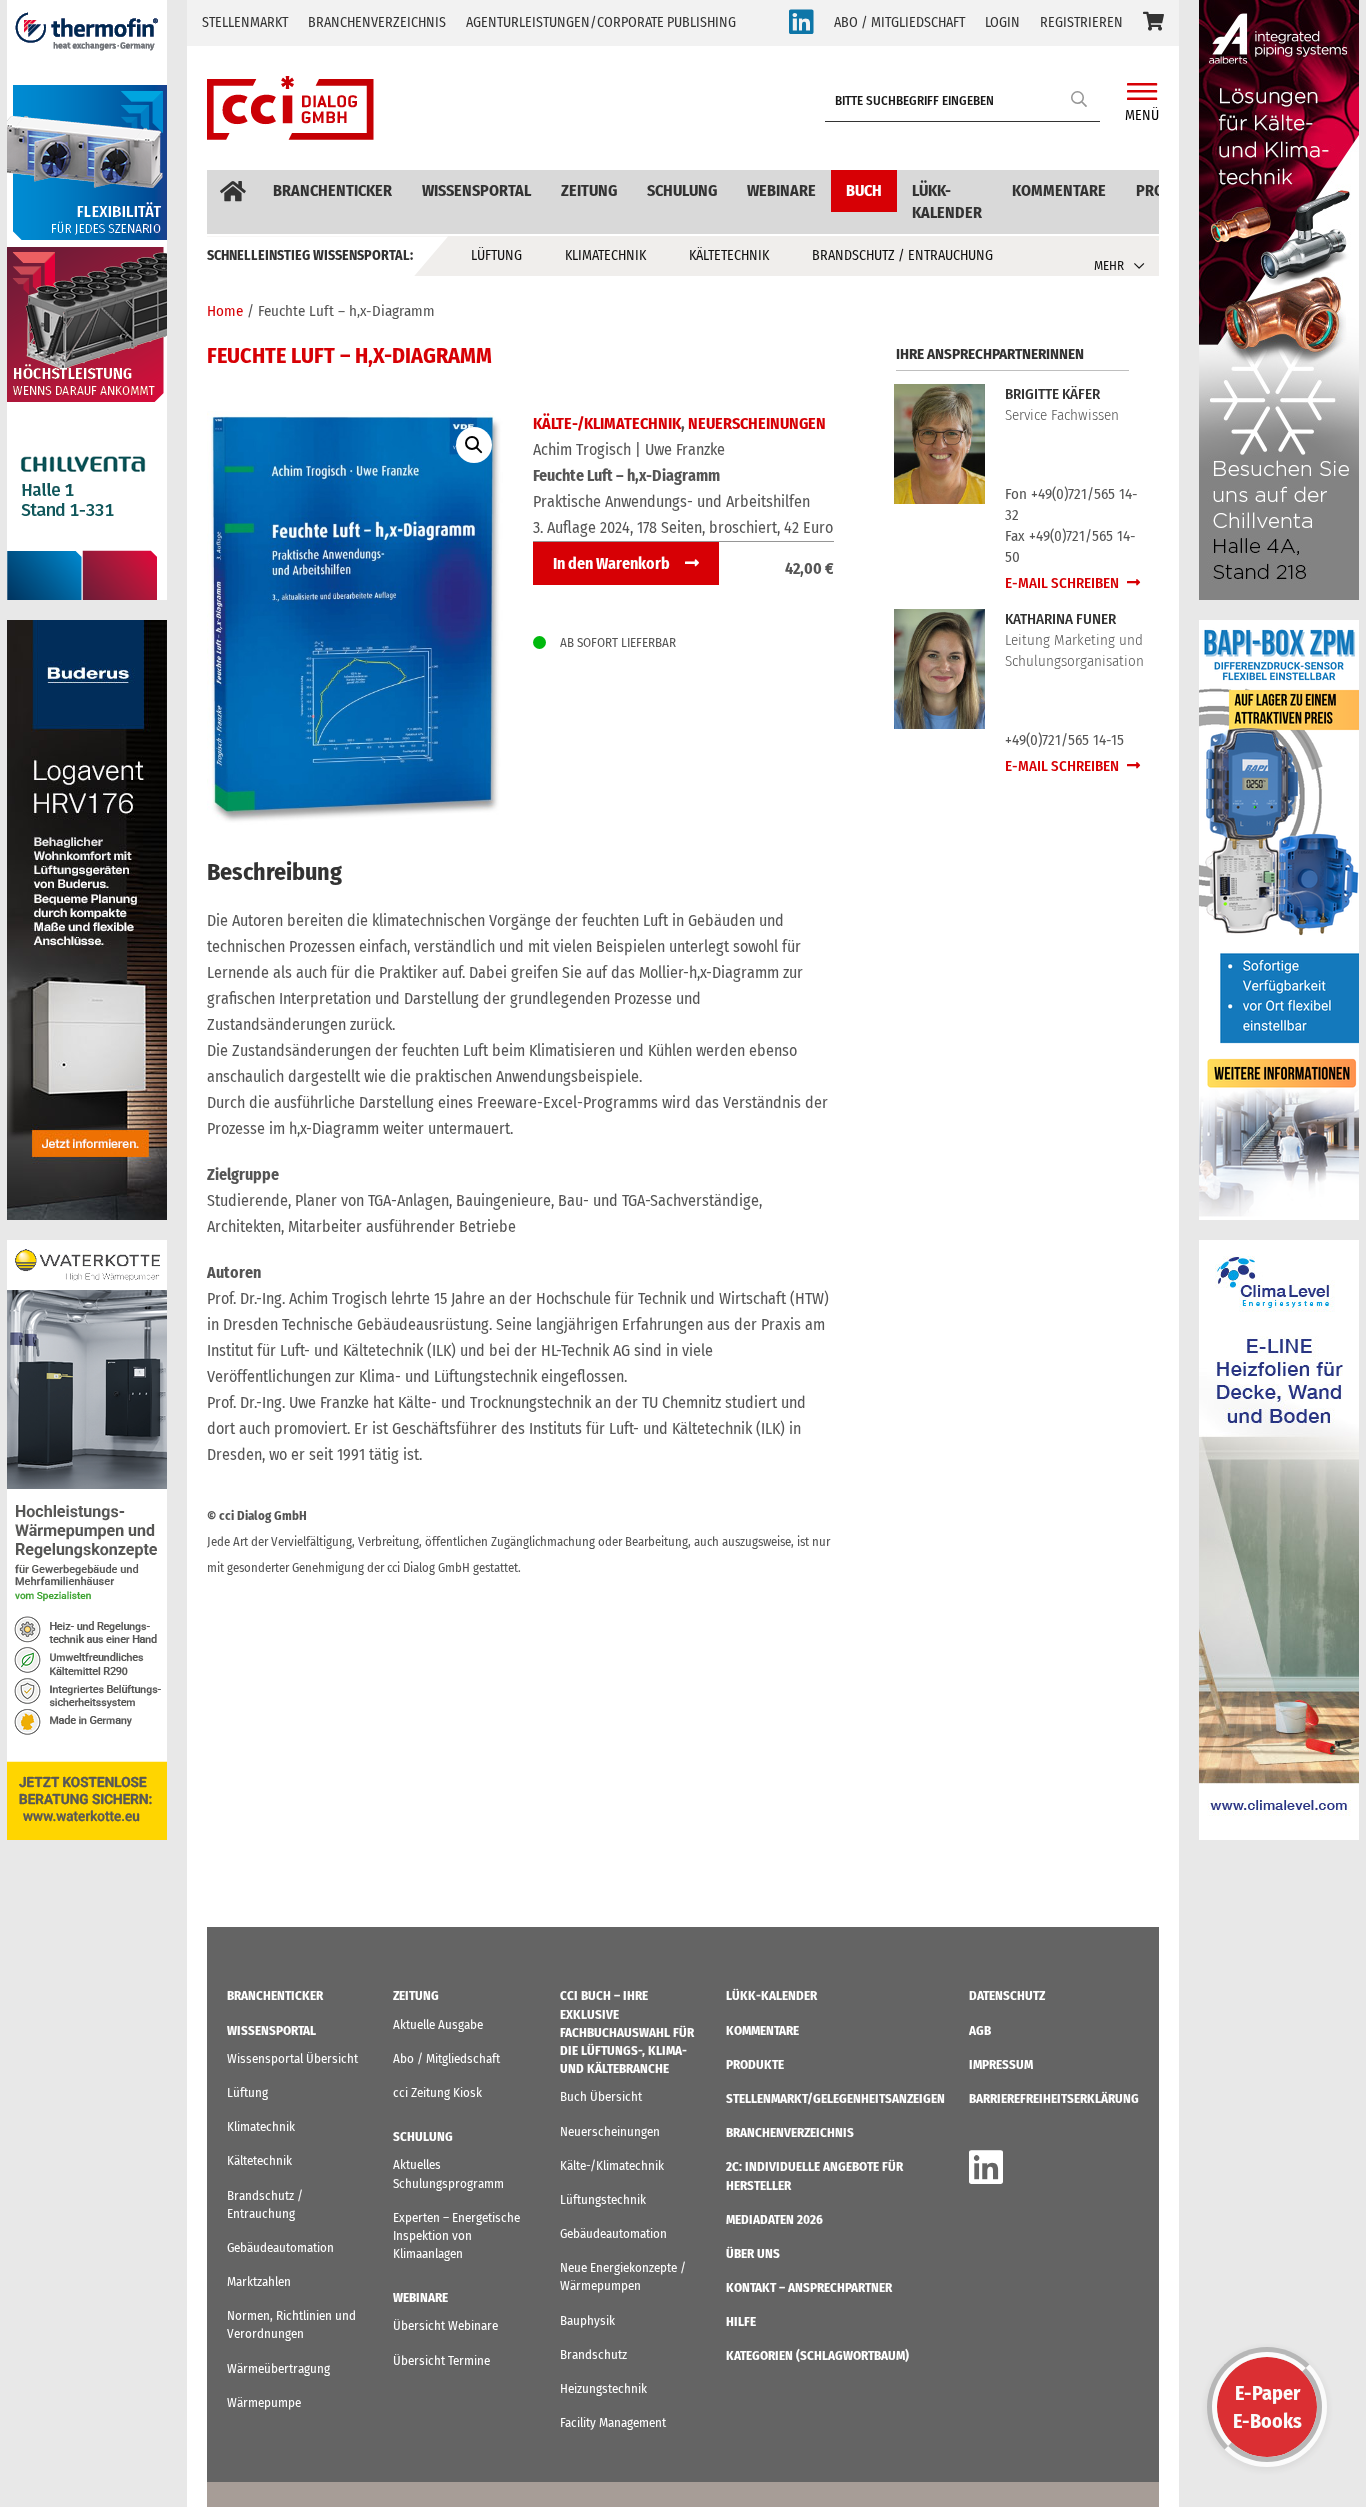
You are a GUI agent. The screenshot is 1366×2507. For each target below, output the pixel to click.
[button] (1153, 23)
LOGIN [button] (1002, 22)
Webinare (781, 190)
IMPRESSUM (1001, 2064)
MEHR (1109, 265)
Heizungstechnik (603, 2388)
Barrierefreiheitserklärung (1054, 2098)
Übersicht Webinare (445, 2325)
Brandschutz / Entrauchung (902, 255)
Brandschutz (593, 2354)
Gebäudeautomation (280, 2247)
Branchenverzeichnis (377, 22)
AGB (980, 2030)
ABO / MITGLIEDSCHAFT (899, 22)
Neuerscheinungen (757, 423)
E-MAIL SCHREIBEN (1063, 583)
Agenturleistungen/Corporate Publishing (601, 22)
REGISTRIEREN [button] (1081, 22)
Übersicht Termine (441, 2360)
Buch (864, 190)
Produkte (755, 2064)
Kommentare (1059, 190)
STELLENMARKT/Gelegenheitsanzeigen (835, 2098)
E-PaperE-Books (1267, 2407)
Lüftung (496, 255)
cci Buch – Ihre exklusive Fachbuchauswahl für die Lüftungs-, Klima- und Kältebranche (627, 2032)
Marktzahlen (259, 2281)
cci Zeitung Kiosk (437, 2092)
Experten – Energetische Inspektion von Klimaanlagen (456, 2235)
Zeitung (589, 190)
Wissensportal (476, 190)
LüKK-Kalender (947, 201)
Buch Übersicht (601, 2096)
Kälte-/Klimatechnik (607, 423)
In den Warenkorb (611, 563)
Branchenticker (332, 190)
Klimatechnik (605, 255)
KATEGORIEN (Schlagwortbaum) (817, 2355)
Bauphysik (587, 2320)
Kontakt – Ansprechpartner (809, 2287)
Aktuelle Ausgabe (438, 2024)
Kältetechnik (729, 255)
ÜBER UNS (753, 2253)
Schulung (682, 190)
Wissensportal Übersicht (292, 2058)
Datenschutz (1007, 1995)
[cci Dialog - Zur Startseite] (290, 108)
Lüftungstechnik (603, 2199)
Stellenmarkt (245, 22)
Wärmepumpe (264, 2402)
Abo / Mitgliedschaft (446, 2058)
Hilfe (741, 2321)
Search (1080, 98)
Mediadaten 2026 (774, 2219)
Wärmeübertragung (278, 2368)
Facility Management (613, 2422)
